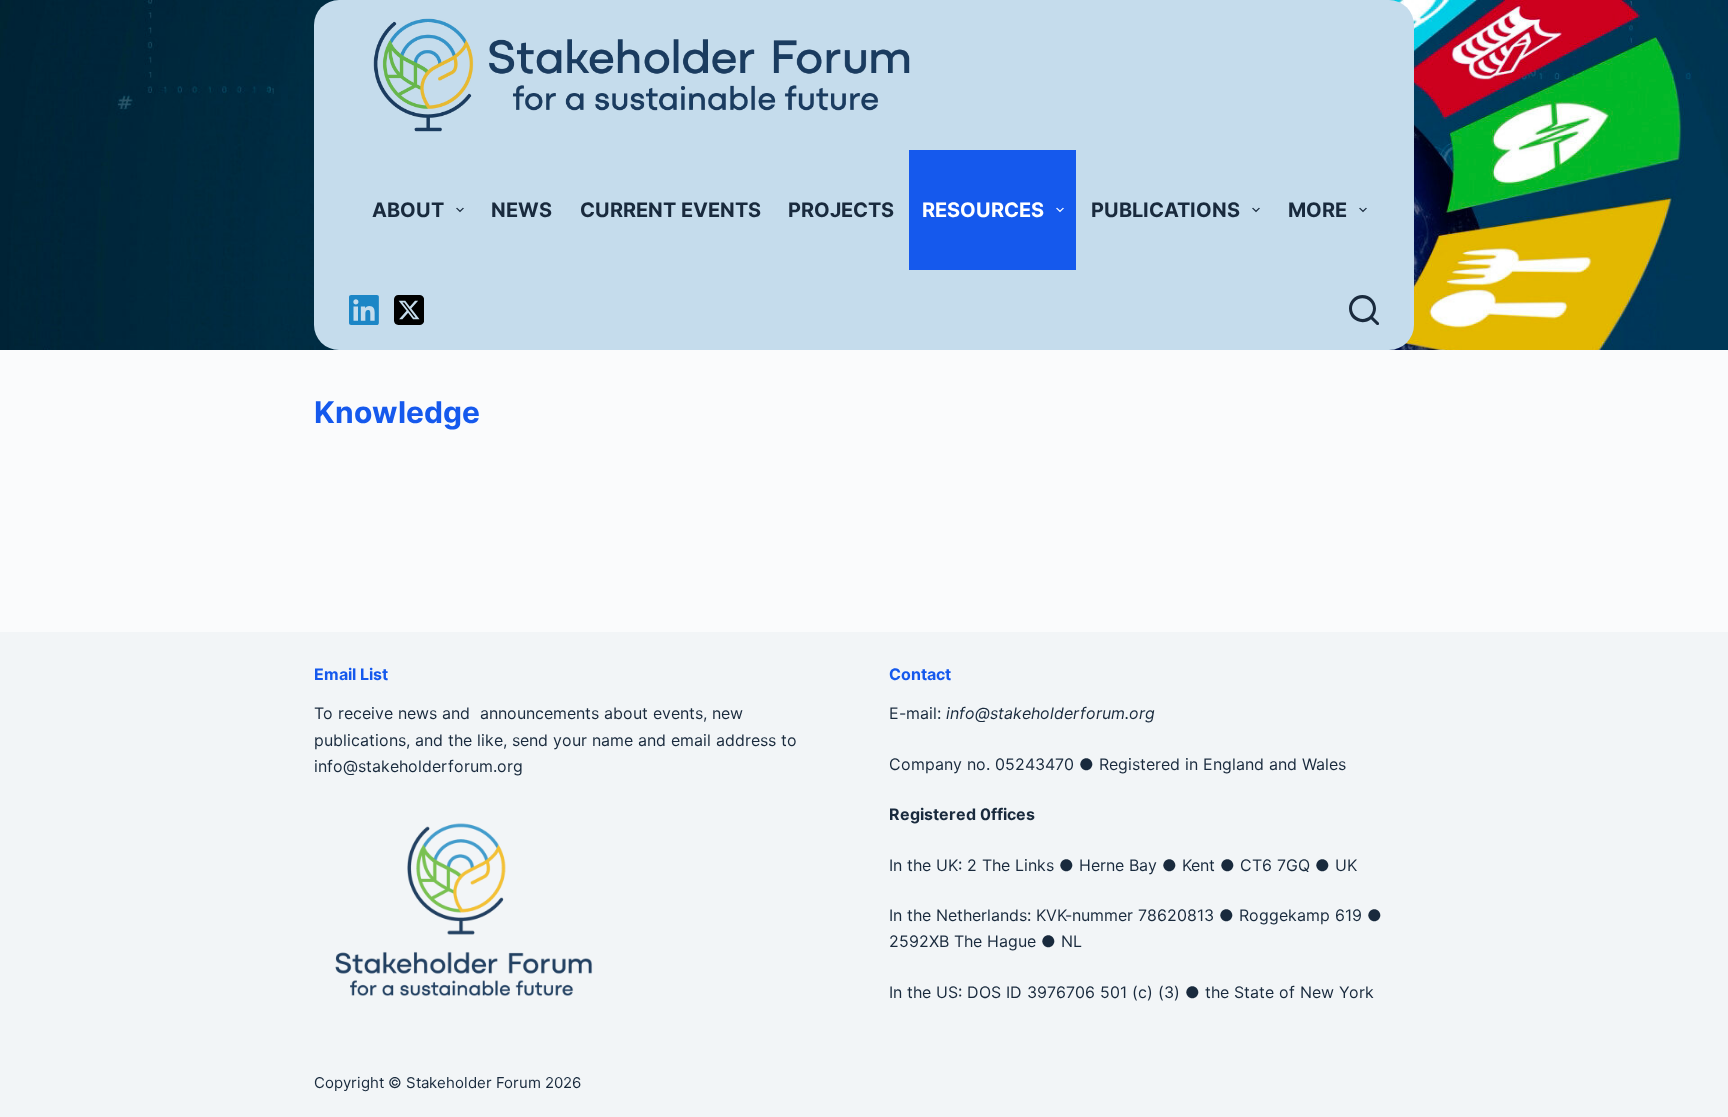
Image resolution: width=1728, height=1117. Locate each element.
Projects (841, 210)
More (1317, 210)
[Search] (1364, 310)
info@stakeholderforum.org (418, 766)
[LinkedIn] (364, 310)
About (408, 210)
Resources (983, 210)
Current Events (670, 210)
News (521, 210)
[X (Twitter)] (409, 310)
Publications (1165, 210)
